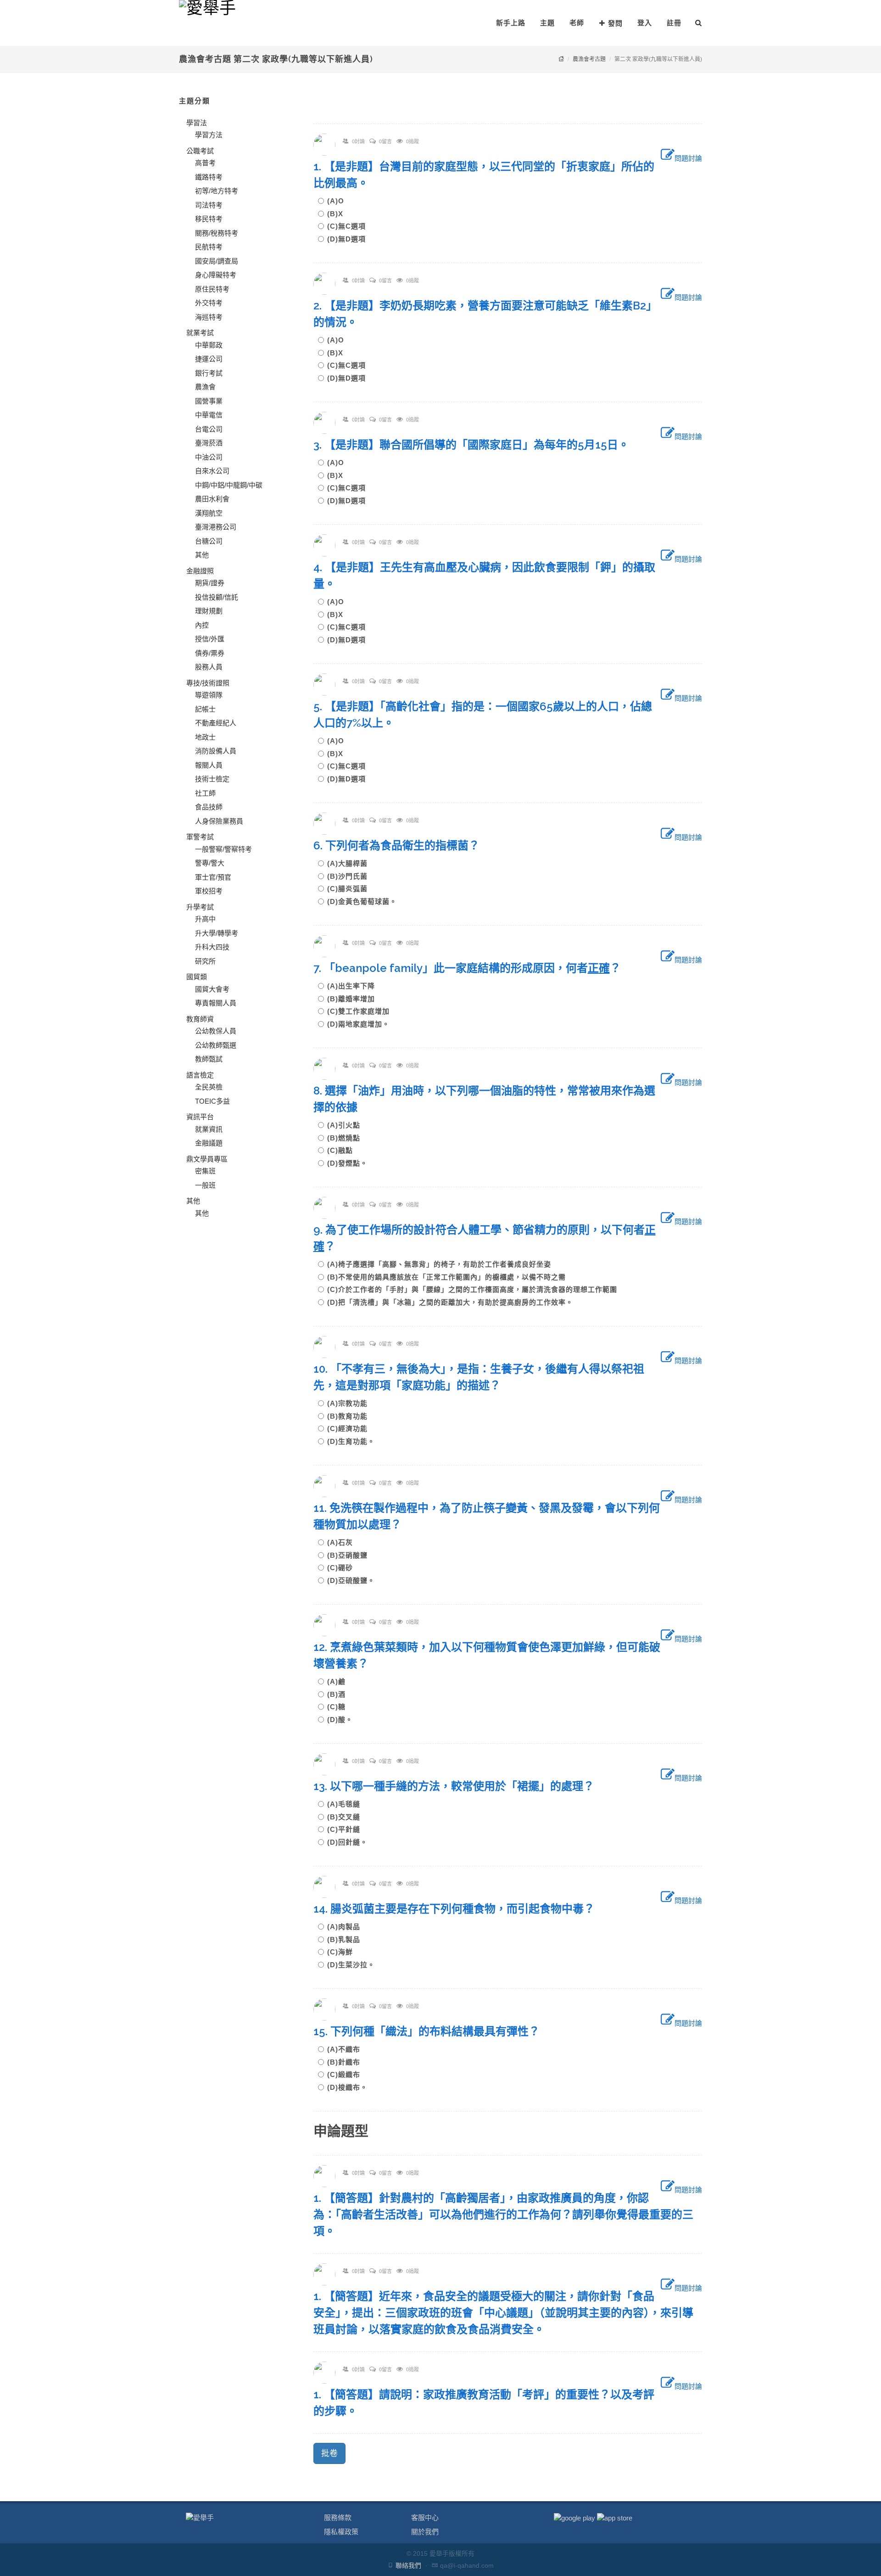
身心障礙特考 (216, 275)
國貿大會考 (212, 989)
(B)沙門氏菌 (351, 876)
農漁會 (205, 387)
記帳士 (205, 709)
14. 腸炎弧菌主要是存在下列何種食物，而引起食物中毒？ (460, 1909)
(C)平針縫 (347, 1829)
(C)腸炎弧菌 (351, 889)
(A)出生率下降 (355, 986)
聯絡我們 (408, 2565)
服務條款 (338, 2517)
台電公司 (209, 429)
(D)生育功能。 (351, 1441)
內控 (202, 625)
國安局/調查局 (217, 261)
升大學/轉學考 (217, 933)
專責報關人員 (216, 1003)
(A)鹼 (340, 1681)
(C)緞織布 (347, 2074)
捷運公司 (209, 359)
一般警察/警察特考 (223, 849)
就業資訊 (209, 1129)
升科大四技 (212, 947)
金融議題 (209, 1143)
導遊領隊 (209, 695)
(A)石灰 (344, 1542)
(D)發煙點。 (347, 1163)
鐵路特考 (209, 177)
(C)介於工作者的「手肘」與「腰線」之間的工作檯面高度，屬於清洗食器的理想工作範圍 (476, 1289)
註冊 (674, 23)
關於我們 (425, 2532)
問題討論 (688, 158)
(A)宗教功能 (351, 1403)
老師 (577, 23)
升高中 (205, 919)
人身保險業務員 (219, 821)
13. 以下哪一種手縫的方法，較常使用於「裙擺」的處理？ (459, 1786)
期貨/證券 (210, 583)
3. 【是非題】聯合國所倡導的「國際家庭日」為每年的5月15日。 (477, 445)
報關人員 (209, 765)
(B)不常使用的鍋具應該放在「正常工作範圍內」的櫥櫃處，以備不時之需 (450, 1277)
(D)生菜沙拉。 (351, 1965)
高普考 (205, 163)
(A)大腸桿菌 (351, 863)
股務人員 (209, 667)
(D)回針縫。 (347, 1842)
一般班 (205, 1185)
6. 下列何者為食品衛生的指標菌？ (402, 845)
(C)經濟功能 (351, 1428)
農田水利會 (212, 499)
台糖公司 (209, 541)
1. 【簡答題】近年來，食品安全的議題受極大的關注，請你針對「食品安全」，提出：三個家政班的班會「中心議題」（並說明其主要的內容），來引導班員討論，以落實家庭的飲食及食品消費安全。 (503, 2313)
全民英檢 (209, 1087)
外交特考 (209, 303)
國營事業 (209, 401)
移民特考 (209, 219)
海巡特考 (209, 317)
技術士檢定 (212, 779)
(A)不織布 (347, 2049)
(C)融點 (344, 1150)
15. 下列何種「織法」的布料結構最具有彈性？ (432, 2031)
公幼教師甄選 (216, 1045)
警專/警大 (210, 863)
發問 (615, 23)
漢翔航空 (209, 513)
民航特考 (209, 247)
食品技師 (209, 807)
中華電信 (209, 415)
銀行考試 (209, 373)
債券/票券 (210, 653)
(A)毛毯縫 (347, 1804)
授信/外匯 (210, 639)
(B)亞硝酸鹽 (351, 1555)
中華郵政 (209, 345)
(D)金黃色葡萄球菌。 (362, 901)
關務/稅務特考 (217, 233)
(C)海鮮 (344, 1952)
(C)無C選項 (350, 226)
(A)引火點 (347, 1125)
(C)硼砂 (344, 1568)
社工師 (205, 793)
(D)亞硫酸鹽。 (351, 1580)
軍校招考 (209, 891)
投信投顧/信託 (217, 597)
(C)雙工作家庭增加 (362, 1011)
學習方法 (209, 135)
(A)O (339, 201)
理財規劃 (209, 611)
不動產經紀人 (216, 723)
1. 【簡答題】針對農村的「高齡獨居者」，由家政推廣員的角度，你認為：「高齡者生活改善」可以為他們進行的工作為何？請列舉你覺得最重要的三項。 (503, 2214)
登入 (645, 23)
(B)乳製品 (347, 1939)
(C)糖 (340, 1707)
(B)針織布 (347, 2062)
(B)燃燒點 (347, 1138)
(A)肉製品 (347, 1927)
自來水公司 (212, 471)
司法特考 (209, 205)
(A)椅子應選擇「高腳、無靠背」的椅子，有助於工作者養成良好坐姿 (443, 1264)
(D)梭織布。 (347, 2087)
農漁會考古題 (589, 59)
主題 (547, 23)
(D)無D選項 (346, 239)
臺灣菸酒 (209, 443)
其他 (202, 555)
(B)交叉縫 (347, 1817)
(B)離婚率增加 (355, 999)
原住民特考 (212, 289)
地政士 (205, 737)
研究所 (205, 961)
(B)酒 (340, 1694)
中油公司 (209, 457)
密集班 (205, 1171)
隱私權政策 (341, 2532)
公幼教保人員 (216, 1031)
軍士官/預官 (213, 877)
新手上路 (511, 23)
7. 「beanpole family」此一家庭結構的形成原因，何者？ (473, 968)
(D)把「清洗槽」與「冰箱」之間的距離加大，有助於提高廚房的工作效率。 (450, 1302)
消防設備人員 (216, 751)
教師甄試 (209, 1059)
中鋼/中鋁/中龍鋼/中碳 (229, 485)
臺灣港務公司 (216, 527)
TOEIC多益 (212, 1101)
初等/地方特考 (217, 191)
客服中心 (425, 2517)
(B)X (339, 214)
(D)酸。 (340, 1720)
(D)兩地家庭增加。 (358, 1024)
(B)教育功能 (351, 1416)
